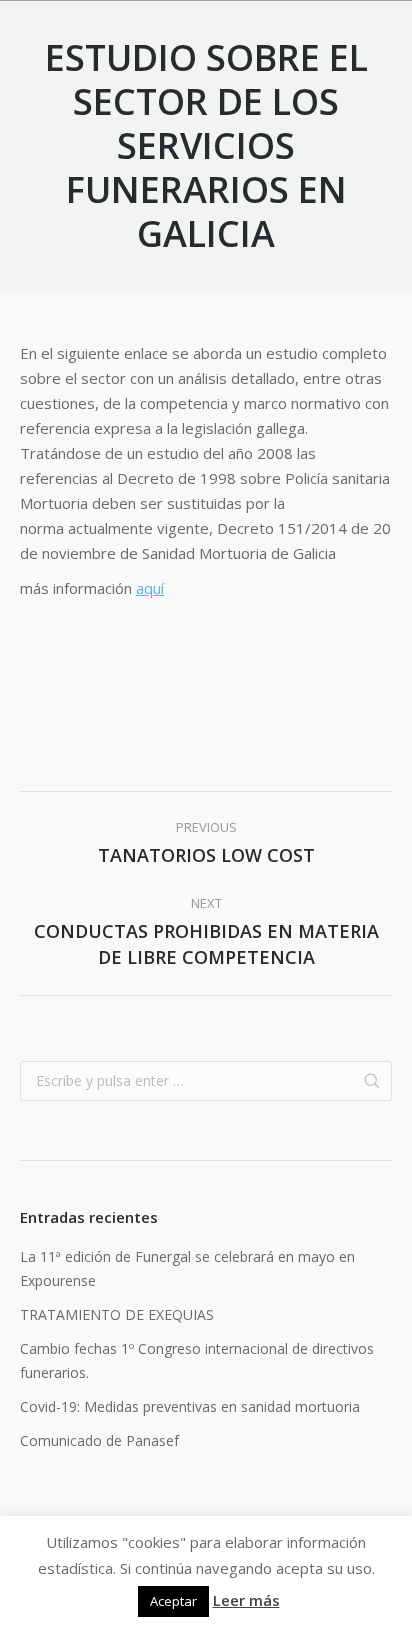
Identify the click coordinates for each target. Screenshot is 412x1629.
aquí (150, 588)
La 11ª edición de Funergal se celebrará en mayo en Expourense (187, 1268)
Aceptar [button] (173, 1601)
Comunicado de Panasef (99, 1440)
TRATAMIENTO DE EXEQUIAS (117, 1314)
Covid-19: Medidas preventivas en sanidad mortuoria (190, 1406)
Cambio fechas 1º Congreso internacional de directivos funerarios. (197, 1360)
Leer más (246, 1600)
